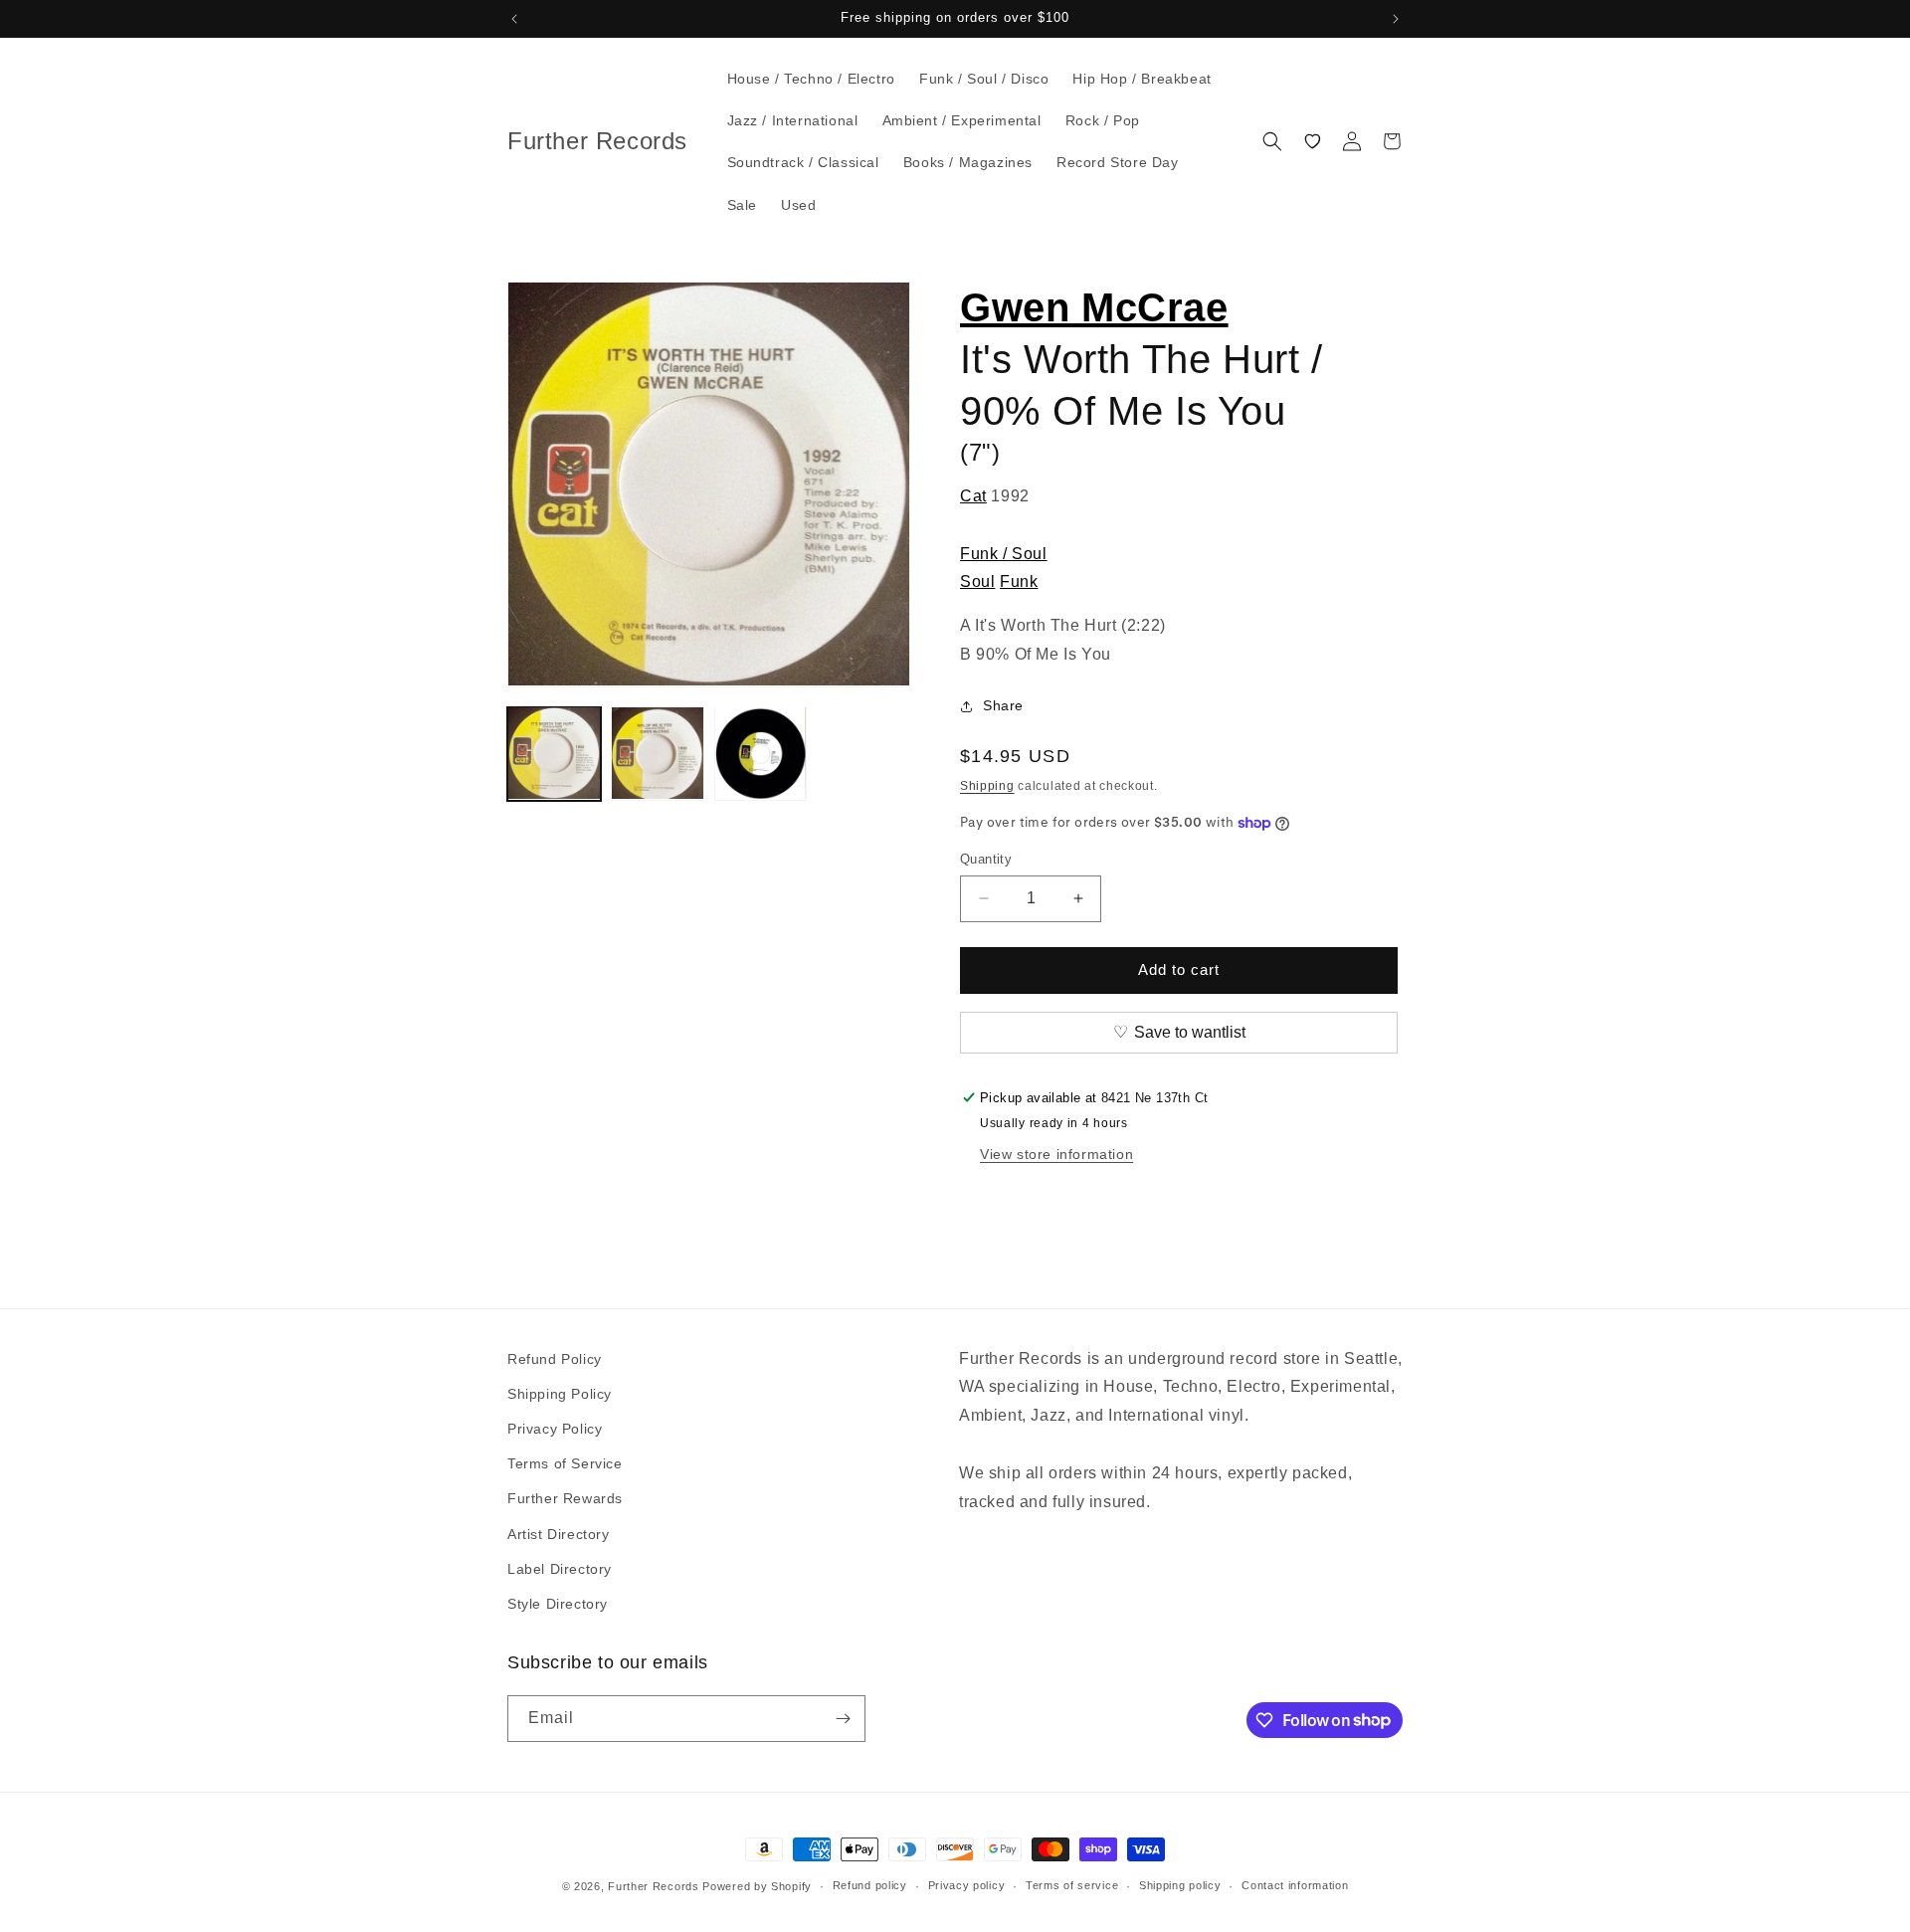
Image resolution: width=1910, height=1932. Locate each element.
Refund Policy (555, 1359)
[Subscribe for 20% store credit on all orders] (843, 1719)
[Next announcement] (1396, 19)
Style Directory (558, 1604)
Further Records (654, 1886)
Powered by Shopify (757, 1886)
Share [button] (1003, 705)
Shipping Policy (560, 1394)
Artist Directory (559, 1534)
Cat (973, 496)
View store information (1056, 1154)
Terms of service (1072, 1885)
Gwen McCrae (1094, 307)
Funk (1019, 581)
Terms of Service (565, 1463)
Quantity (986, 859)
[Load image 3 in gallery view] (761, 753)
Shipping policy (1180, 1885)
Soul (977, 581)
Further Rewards (565, 1498)
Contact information (1295, 1885)
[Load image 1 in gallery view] (554, 753)
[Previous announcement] (514, 19)
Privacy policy (967, 1885)
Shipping (987, 786)
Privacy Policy (555, 1429)
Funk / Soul (1004, 554)
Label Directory (560, 1569)
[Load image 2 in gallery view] (658, 753)
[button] (1272, 141)
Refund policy (870, 1885)
